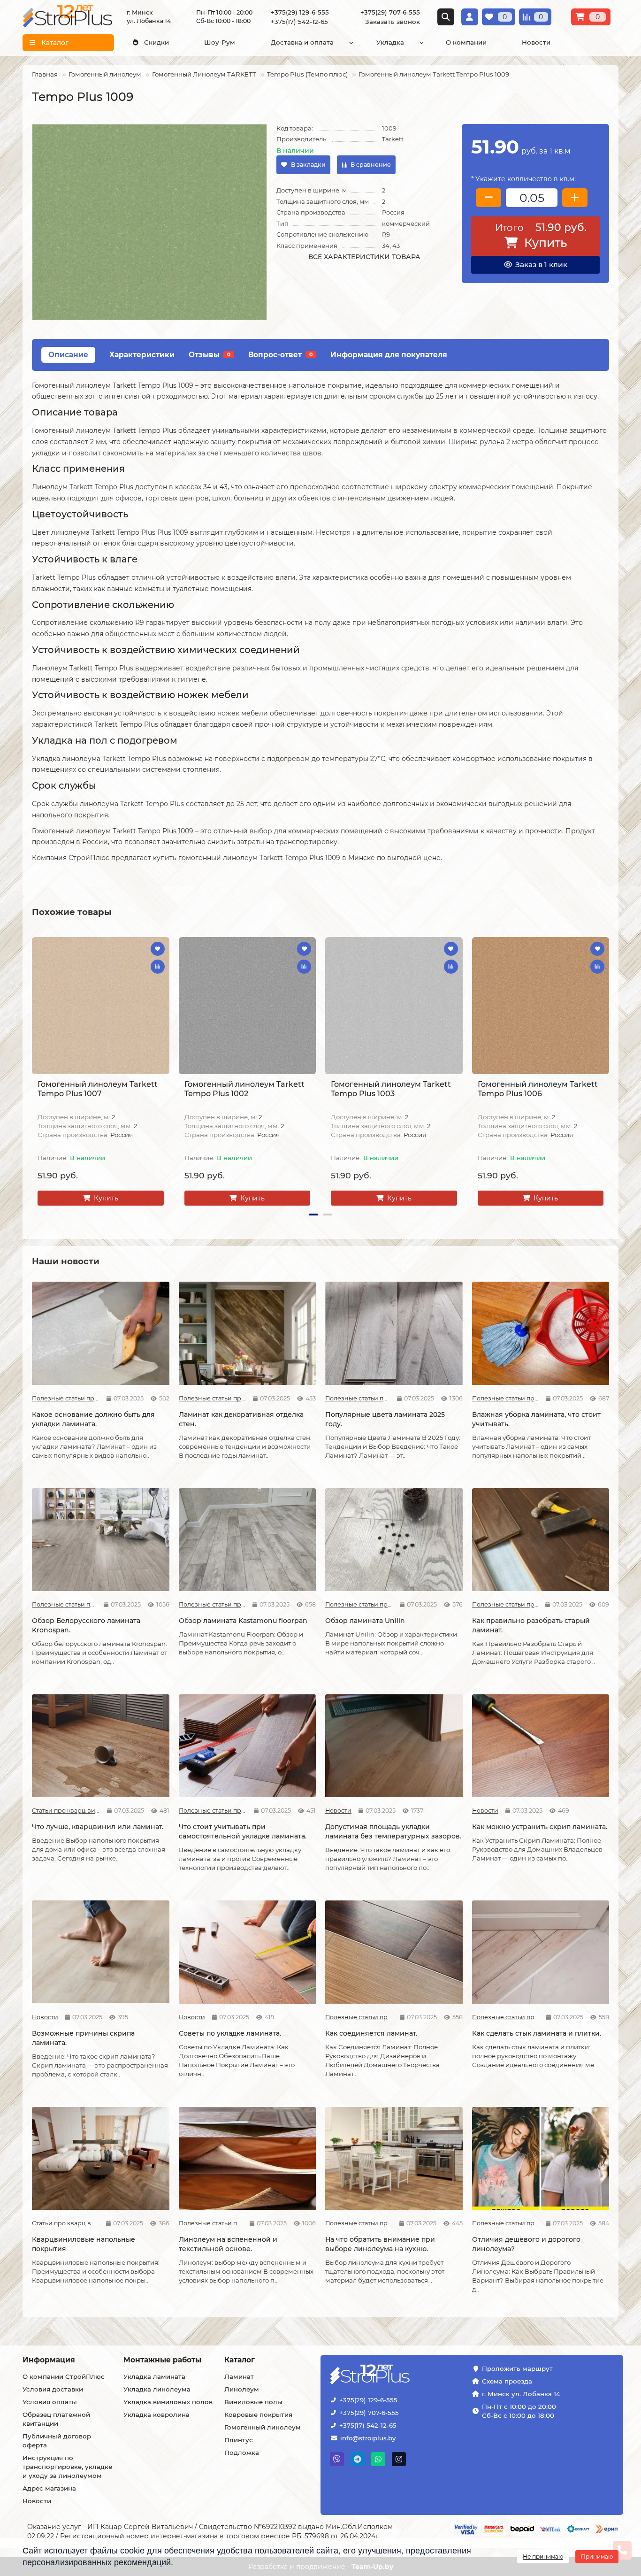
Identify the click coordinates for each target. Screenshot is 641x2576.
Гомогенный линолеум (105, 74)
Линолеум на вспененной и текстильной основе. (228, 2244)
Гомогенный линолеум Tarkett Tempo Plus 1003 (391, 1089)
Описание (68, 355)
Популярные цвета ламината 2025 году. (385, 1419)
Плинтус (239, 2440)
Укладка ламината (154, 2376)
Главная (45, 74)
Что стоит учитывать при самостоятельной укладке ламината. (243, 1831)
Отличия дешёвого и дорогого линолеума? (526, 2244)
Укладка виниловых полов (168, 2402)
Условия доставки (53, 2389)
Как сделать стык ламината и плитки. (537, 2033)
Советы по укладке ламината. (230, 2033)
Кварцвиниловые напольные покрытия (84, 2244)
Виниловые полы (253, 2402)
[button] (33, 1073)
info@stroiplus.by (368, 2438)
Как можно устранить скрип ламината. (540, 1827)
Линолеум (242, 2389)
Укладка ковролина (156, 2415)
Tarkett (393, 139)
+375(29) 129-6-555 (368, 2400)
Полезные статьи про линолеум (211, 2223)
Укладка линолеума (157, 2389)
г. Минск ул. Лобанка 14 (521, 2394)
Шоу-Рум (220, 42)
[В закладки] (158, 949)
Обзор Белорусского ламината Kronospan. (86, 1625)
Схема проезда (507, 2381)
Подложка (242, 2453)
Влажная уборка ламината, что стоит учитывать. (536, 1419)
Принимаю (597, 2557)
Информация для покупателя (389, 355)
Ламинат (239, 2376)
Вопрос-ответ (280, 355)
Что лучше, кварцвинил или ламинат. (98, 1827)
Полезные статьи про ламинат (66, 1398)
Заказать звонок (393, 22)
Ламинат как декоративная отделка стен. (241, 1419)
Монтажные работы (162, 2360)
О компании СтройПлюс (64, 2376)
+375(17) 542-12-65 (368, 2425)
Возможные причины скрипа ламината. (83, 2038)
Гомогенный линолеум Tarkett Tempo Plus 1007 (98, 1089)
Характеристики (142, 355)
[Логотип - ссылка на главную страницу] (399, 2375)
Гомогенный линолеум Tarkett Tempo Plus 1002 (244, 1089)
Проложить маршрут (517, 2368)
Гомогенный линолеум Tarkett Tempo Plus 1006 (538, 1089)
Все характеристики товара (364, 257)
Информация (49, 2360)
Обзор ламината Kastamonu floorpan (243, 1621)
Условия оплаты (50, 2402)
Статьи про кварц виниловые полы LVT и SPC (66, 1811)
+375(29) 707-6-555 (369, 2413)
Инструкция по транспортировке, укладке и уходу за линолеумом (67, 2467)
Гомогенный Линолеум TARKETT (204, 74)
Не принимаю (543, 2557)
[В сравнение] (158, 967)
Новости (536, 42)
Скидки (156, 42)
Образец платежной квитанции (56, 2419)
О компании (466, 42)
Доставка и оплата (302, 42)
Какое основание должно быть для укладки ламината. (93, 1419)
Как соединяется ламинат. (371, 2033)
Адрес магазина (49, 2488)
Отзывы (210, 355)
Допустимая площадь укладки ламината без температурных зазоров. (393, 1831)
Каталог (240, 2360)
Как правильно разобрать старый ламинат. (531, 1625)
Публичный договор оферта (57, 2441)
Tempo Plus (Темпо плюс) (307, 74)
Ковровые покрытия (258, 2415)
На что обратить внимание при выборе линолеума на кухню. (380, 2244)
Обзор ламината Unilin (365, 1621)
